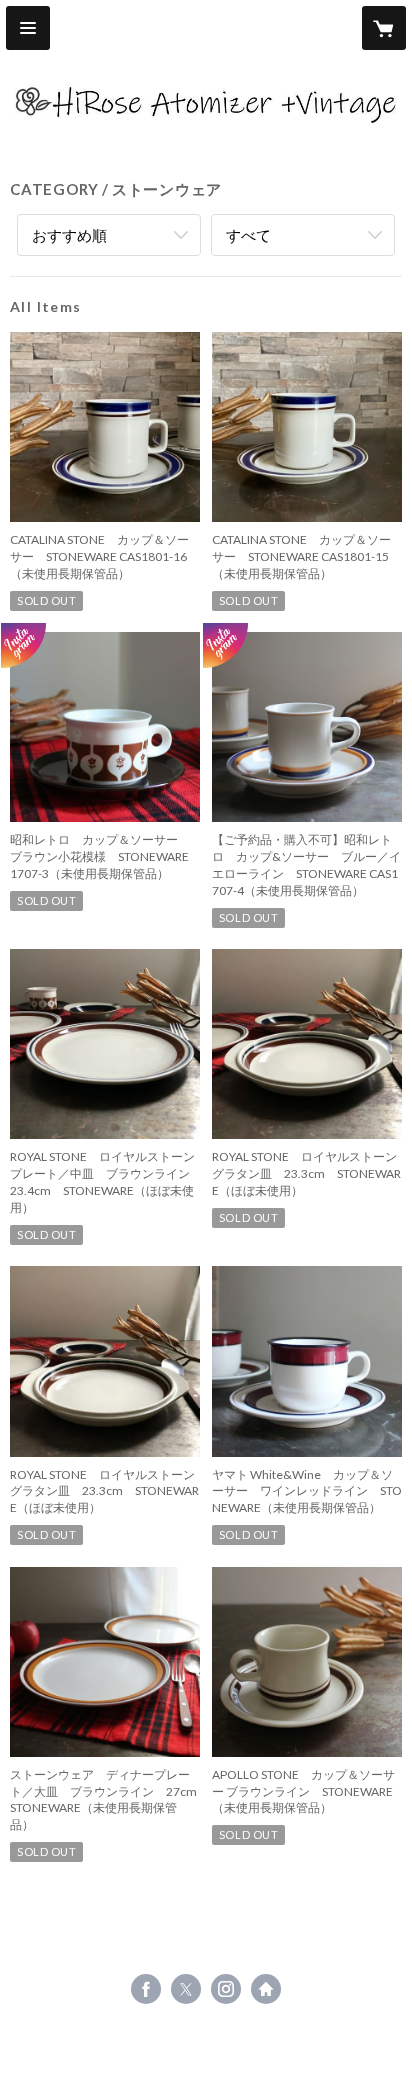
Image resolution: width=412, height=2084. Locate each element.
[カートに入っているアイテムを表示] (384, 28)
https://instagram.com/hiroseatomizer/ (226, 1989)
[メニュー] (28, 28)
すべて (248, 235)
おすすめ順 (69, 235)
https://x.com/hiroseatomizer (186, 1989)
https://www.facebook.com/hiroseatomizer (146, 1989)
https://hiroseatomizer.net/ (266, 1989)
